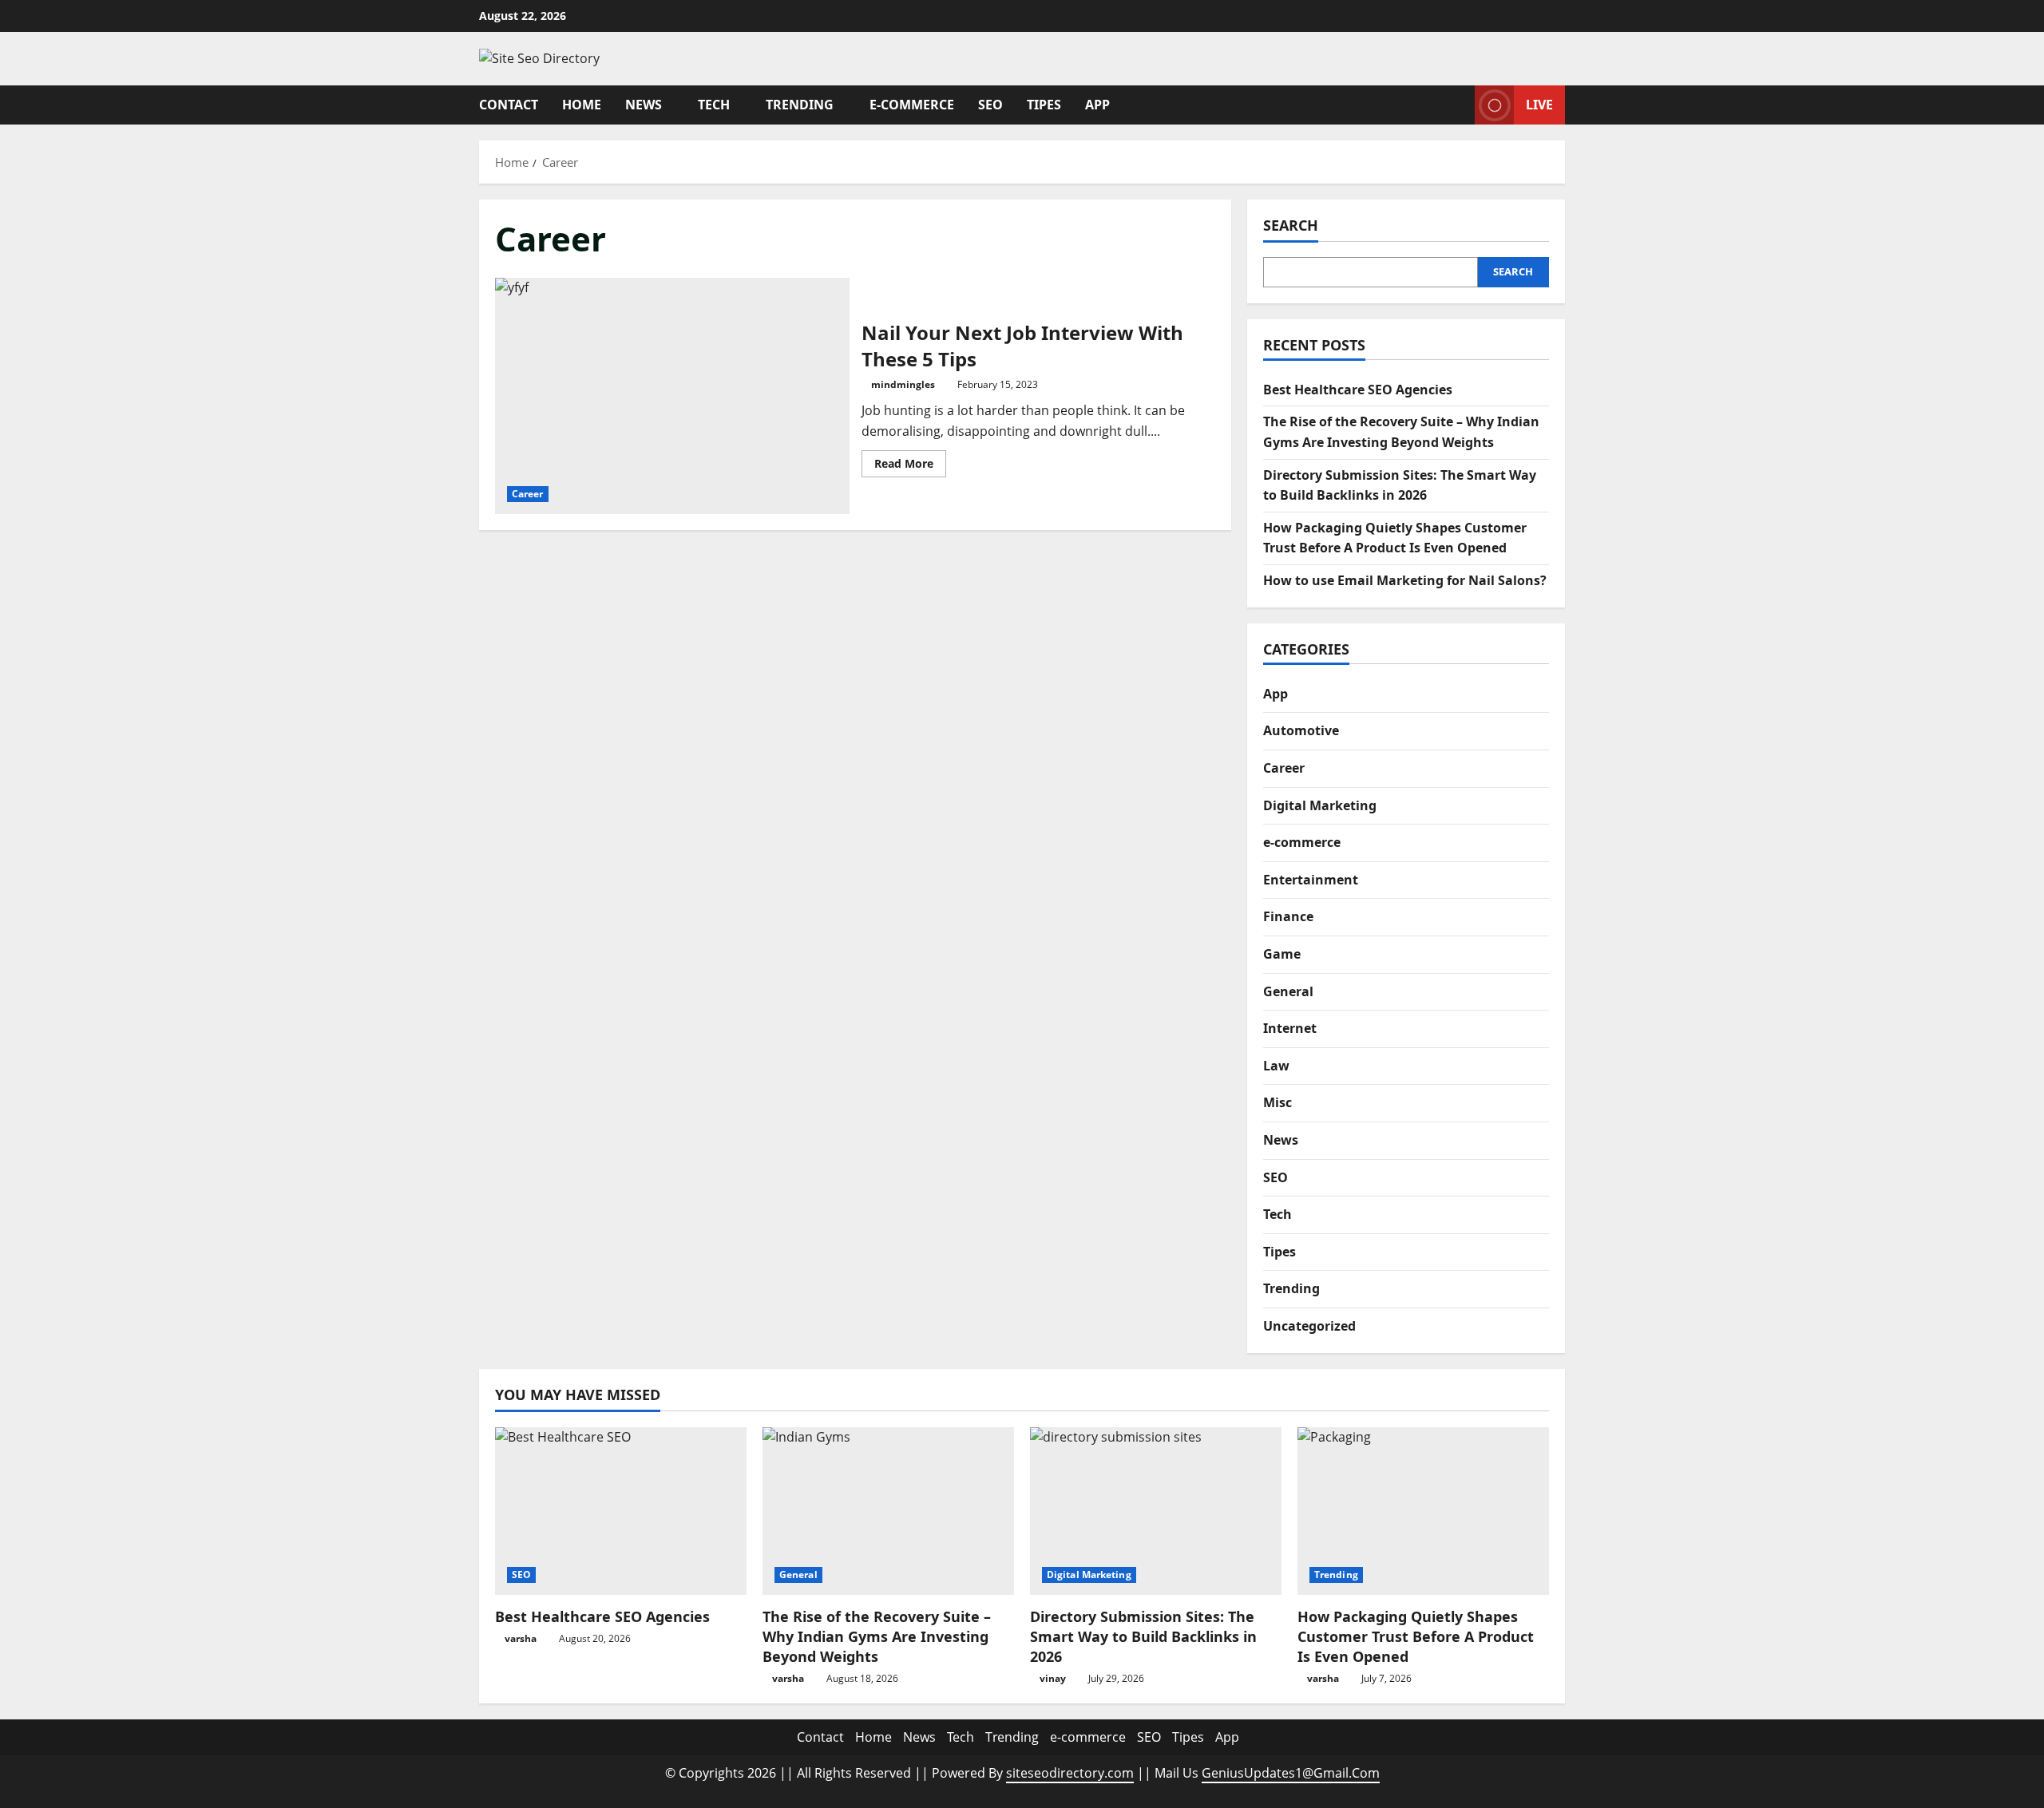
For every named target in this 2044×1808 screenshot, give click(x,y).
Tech (714, 105)
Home (582, 105)
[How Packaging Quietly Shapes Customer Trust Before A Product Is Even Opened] (1423, 1511)
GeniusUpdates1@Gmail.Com (1291, 1773)
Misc (1277, 1102)
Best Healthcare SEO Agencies (1358, 390)
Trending (800, 105)
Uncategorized (1309, 1326)
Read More (910, 466)
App (1097, 105)
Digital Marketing (1320, 805)
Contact (509, 105)
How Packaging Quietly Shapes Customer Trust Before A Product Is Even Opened (1416, 1636)
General (1288, 991)
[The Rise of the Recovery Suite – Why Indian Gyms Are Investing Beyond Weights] (888, 1511)
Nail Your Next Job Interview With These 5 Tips (672, 396)
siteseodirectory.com (1070, 1773)
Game (1282, 954)
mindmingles (903, 384)
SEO (990, 105)
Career (528, 494)
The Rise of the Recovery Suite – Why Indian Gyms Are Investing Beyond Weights (877, 1636)
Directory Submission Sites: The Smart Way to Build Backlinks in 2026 (1143, 1636)
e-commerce (912, 105)
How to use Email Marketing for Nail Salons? (1405, 580)
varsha (521, 1638)
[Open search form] (1458, 105)
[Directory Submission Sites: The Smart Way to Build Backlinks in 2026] (1156, 1511)
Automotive (1301, 730)
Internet (1290, 1028)
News (644, 105)
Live (1539, 104)
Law (1276, 1066)
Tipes (1044, 105)
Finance (1288, 916)
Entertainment (1311, 880)
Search (1291, 225)
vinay (1053, 1678)
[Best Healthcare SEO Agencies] (621, 1511)
